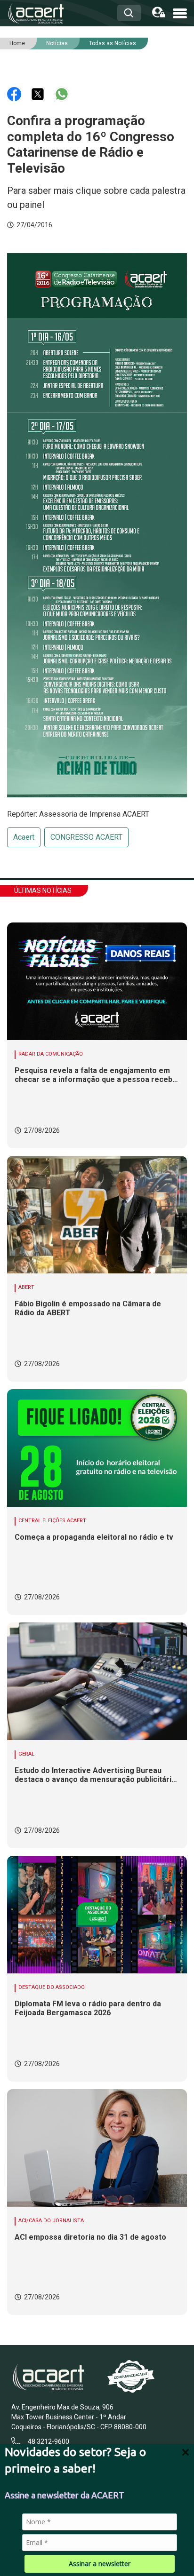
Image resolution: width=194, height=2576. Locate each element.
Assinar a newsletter (100, 2564)
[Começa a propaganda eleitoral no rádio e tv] (97, 1448)
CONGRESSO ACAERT (86, 837)
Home (17, 43)
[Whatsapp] (62, 93)
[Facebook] (15, 93)
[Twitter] (39, 93)
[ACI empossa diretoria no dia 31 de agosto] (97, 2148)
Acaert (24, 837)
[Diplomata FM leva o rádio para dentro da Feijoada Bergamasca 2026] (97, 1915)
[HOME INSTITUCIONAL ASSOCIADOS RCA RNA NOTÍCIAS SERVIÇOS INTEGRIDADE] (180, 12)
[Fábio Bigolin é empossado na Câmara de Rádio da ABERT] (97, 1215)
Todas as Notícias (113, 43)
